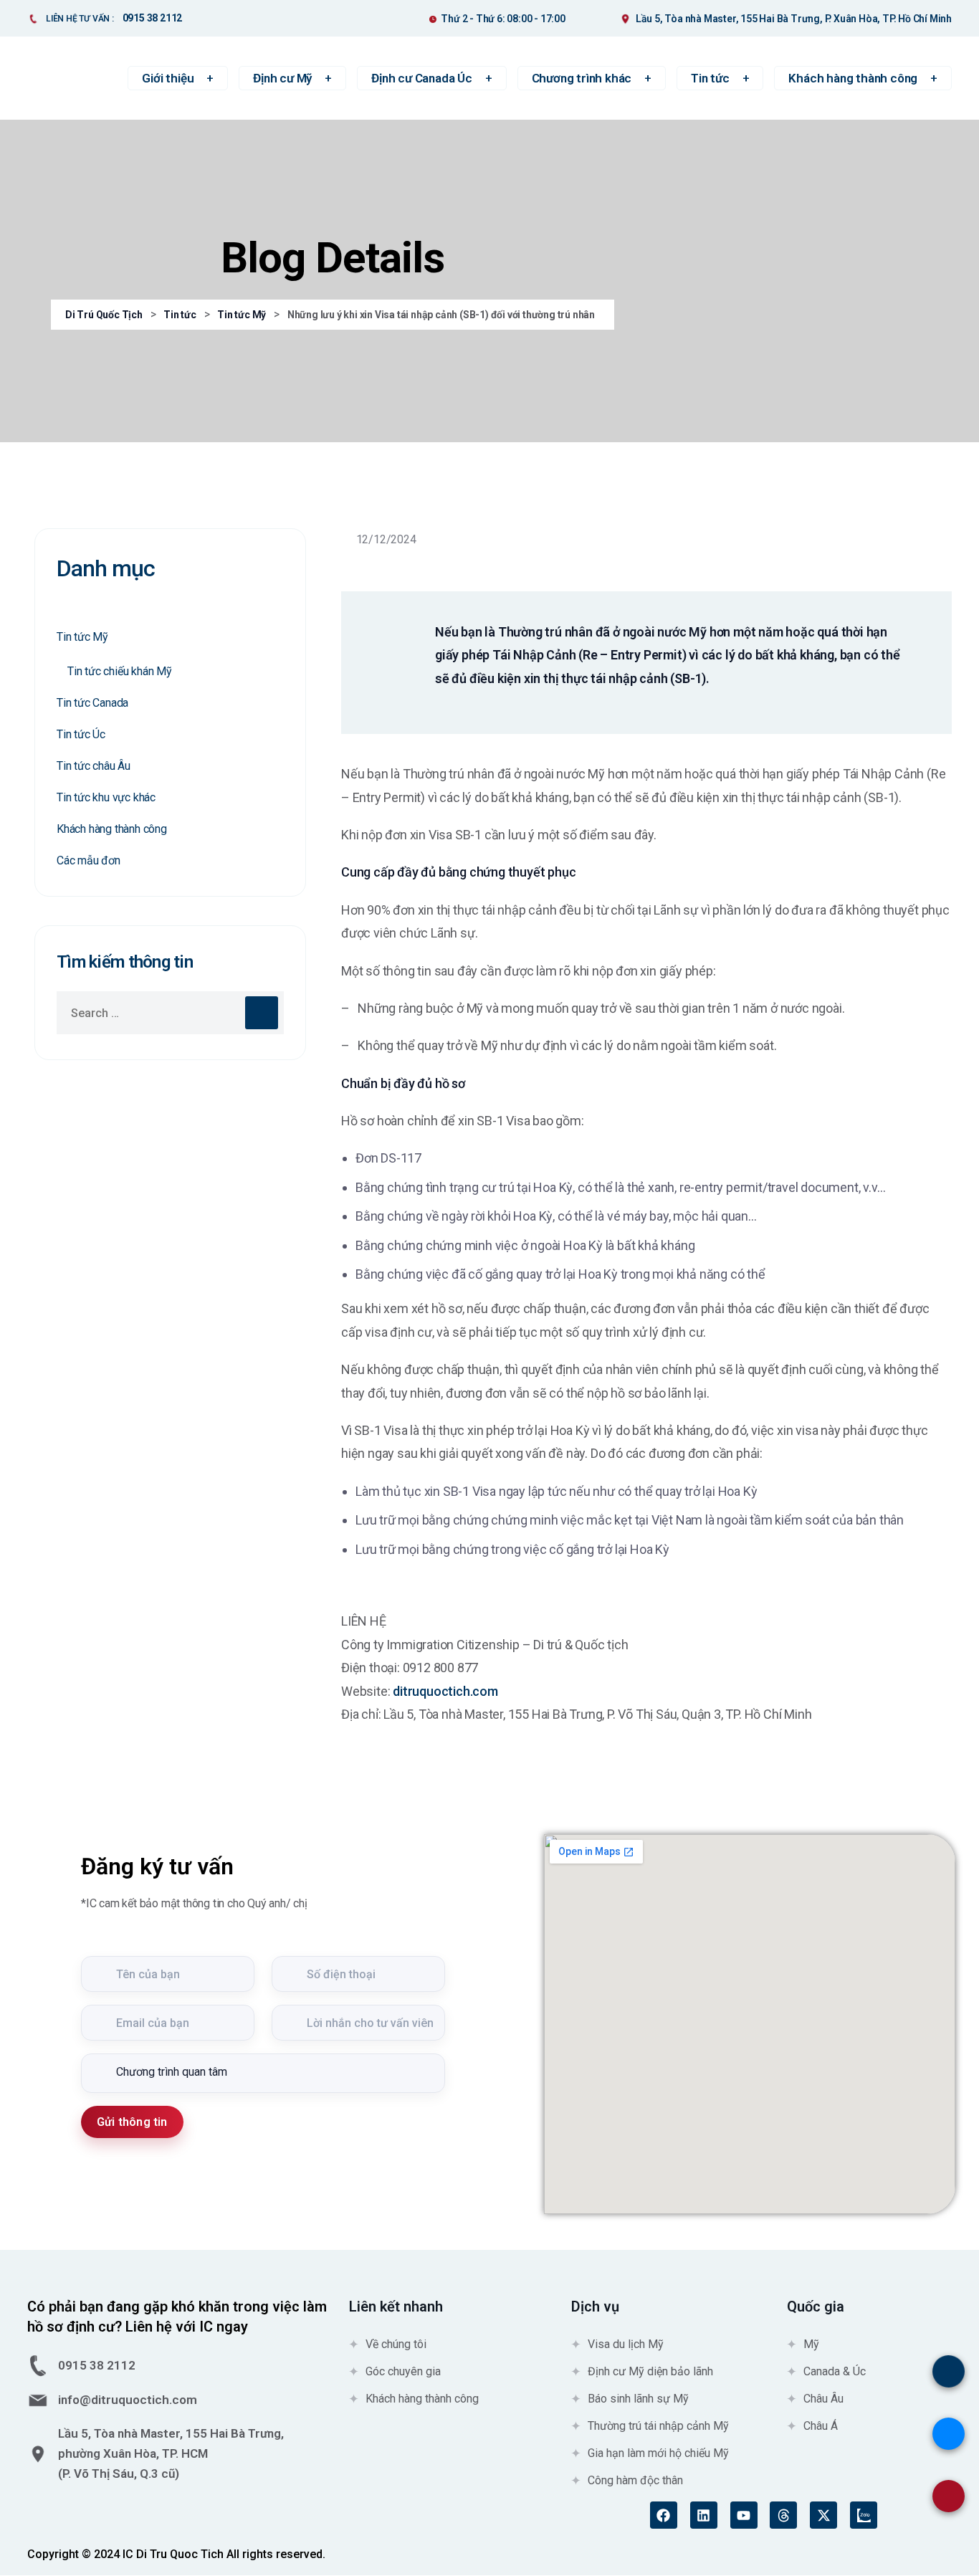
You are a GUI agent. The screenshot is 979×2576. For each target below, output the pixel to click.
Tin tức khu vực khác (106, 797)
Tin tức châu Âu (94, 766)
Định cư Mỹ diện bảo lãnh (650, 2371)
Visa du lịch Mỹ (626, 2344)
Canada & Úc (835, 2371)
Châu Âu (823, 2399)
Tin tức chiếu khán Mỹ (120, 671)
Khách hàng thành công (112, 829)
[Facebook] (664, 2515)
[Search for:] (170, 1013)
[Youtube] (744, 2515)
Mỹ (811, 2344)
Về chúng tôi (396, 2344)
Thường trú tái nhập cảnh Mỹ (658, 2426)
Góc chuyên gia (403, 2371)
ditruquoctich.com (445, 1691)
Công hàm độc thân (635, 2480)
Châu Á (821, 2426)
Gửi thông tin (132, 2122)
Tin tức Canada (92, 703)
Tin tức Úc (81, 734)
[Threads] (783, 2515)
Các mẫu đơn (89, 860)
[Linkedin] (704, 2515)
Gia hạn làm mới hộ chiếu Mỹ (658, 2453)
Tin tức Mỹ (82, 637)
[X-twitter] (823, 2515)
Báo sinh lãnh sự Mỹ (638, 2399)
